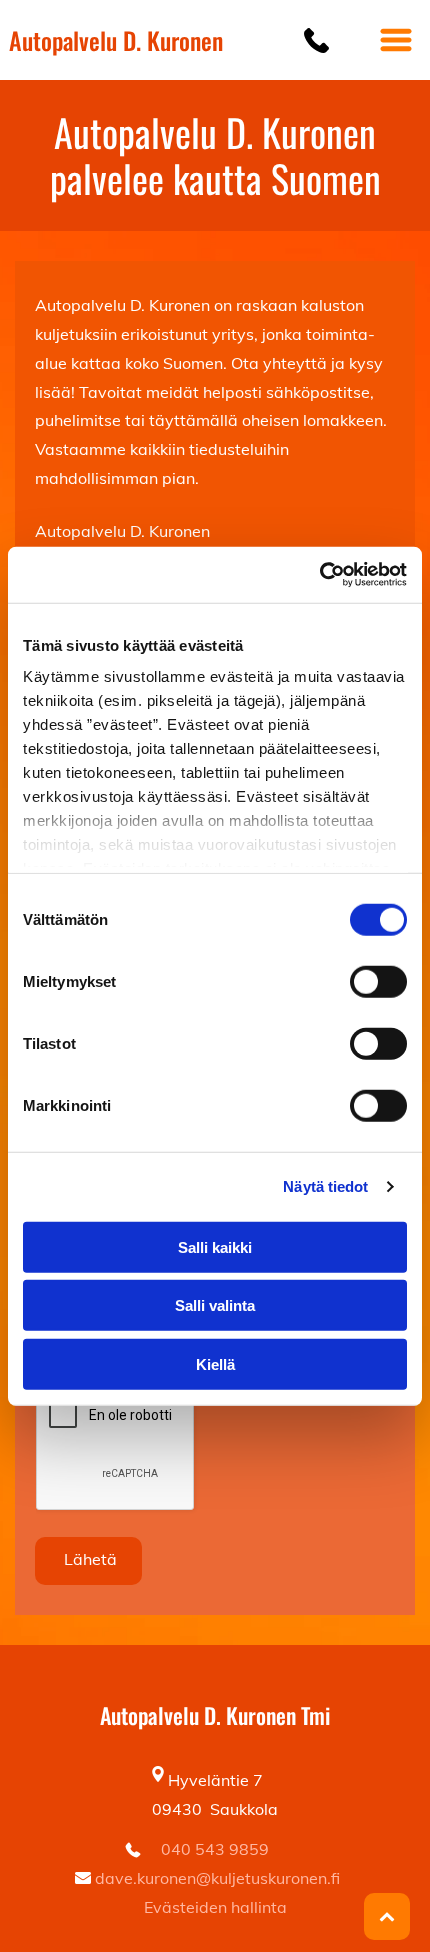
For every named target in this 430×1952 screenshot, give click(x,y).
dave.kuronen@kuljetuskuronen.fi (217, 1878)
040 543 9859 (215, 1849)
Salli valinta (215, 1305)
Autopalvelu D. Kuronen (116, 40)
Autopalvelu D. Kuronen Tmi (215, 1715)
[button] (396, 40)
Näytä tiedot (325, 1186)
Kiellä (215, 1363)
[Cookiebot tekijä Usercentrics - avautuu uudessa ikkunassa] (319, 575)
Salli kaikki (215, 1246)
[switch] (378, 981)
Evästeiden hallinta (215, 1907)
